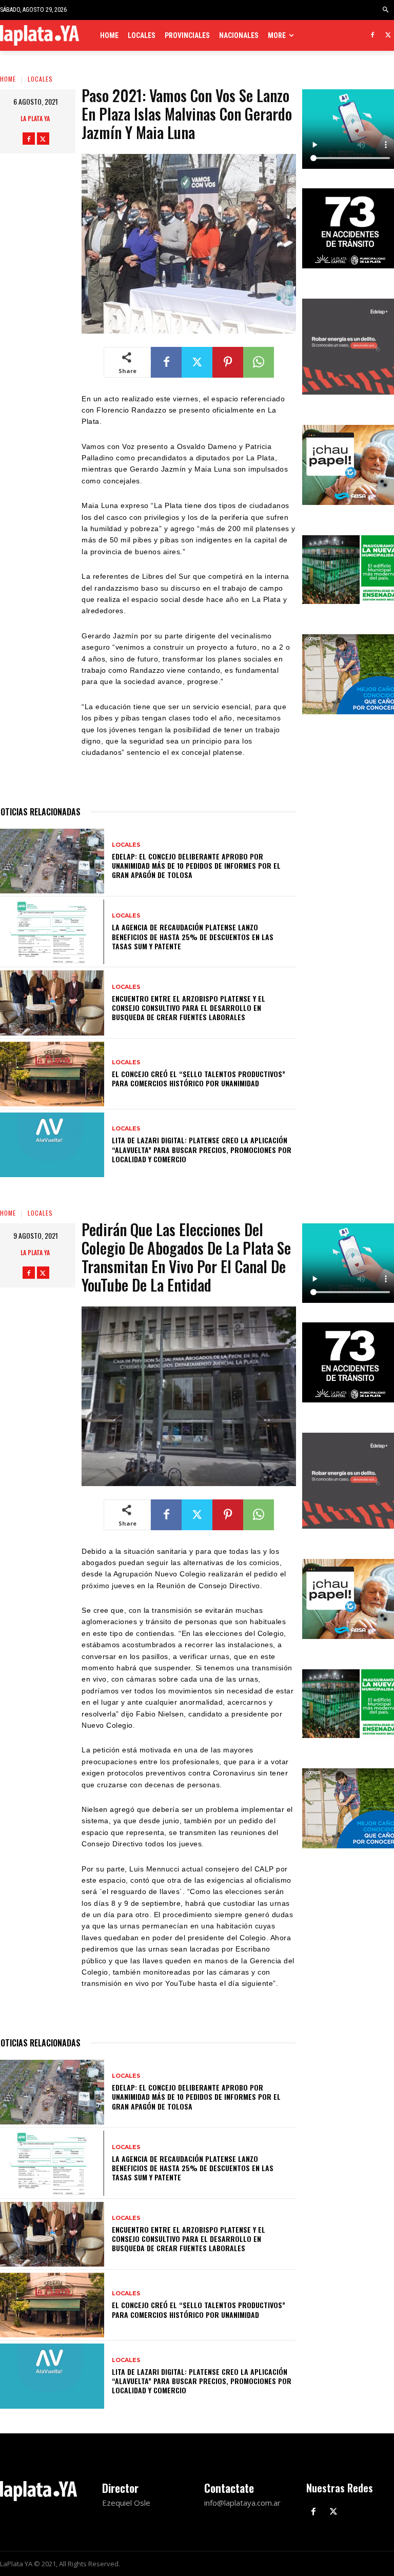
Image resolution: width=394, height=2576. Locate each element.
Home (8, 79)
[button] (386, 10)
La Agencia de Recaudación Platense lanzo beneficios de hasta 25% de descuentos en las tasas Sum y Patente (193, 936)
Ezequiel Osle (126, 2503)
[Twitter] (388, 36)
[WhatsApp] (259, 362)
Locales (40, 79)
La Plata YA (35, 118)
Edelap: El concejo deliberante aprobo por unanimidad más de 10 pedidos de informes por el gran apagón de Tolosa (196, 865)
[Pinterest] (228, 362)
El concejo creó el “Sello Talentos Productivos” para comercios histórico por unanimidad (199, 1078)
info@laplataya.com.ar (242, 2503)
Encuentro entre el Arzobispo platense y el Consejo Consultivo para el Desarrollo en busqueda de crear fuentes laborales (189, 1008)
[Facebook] (372, 36)
